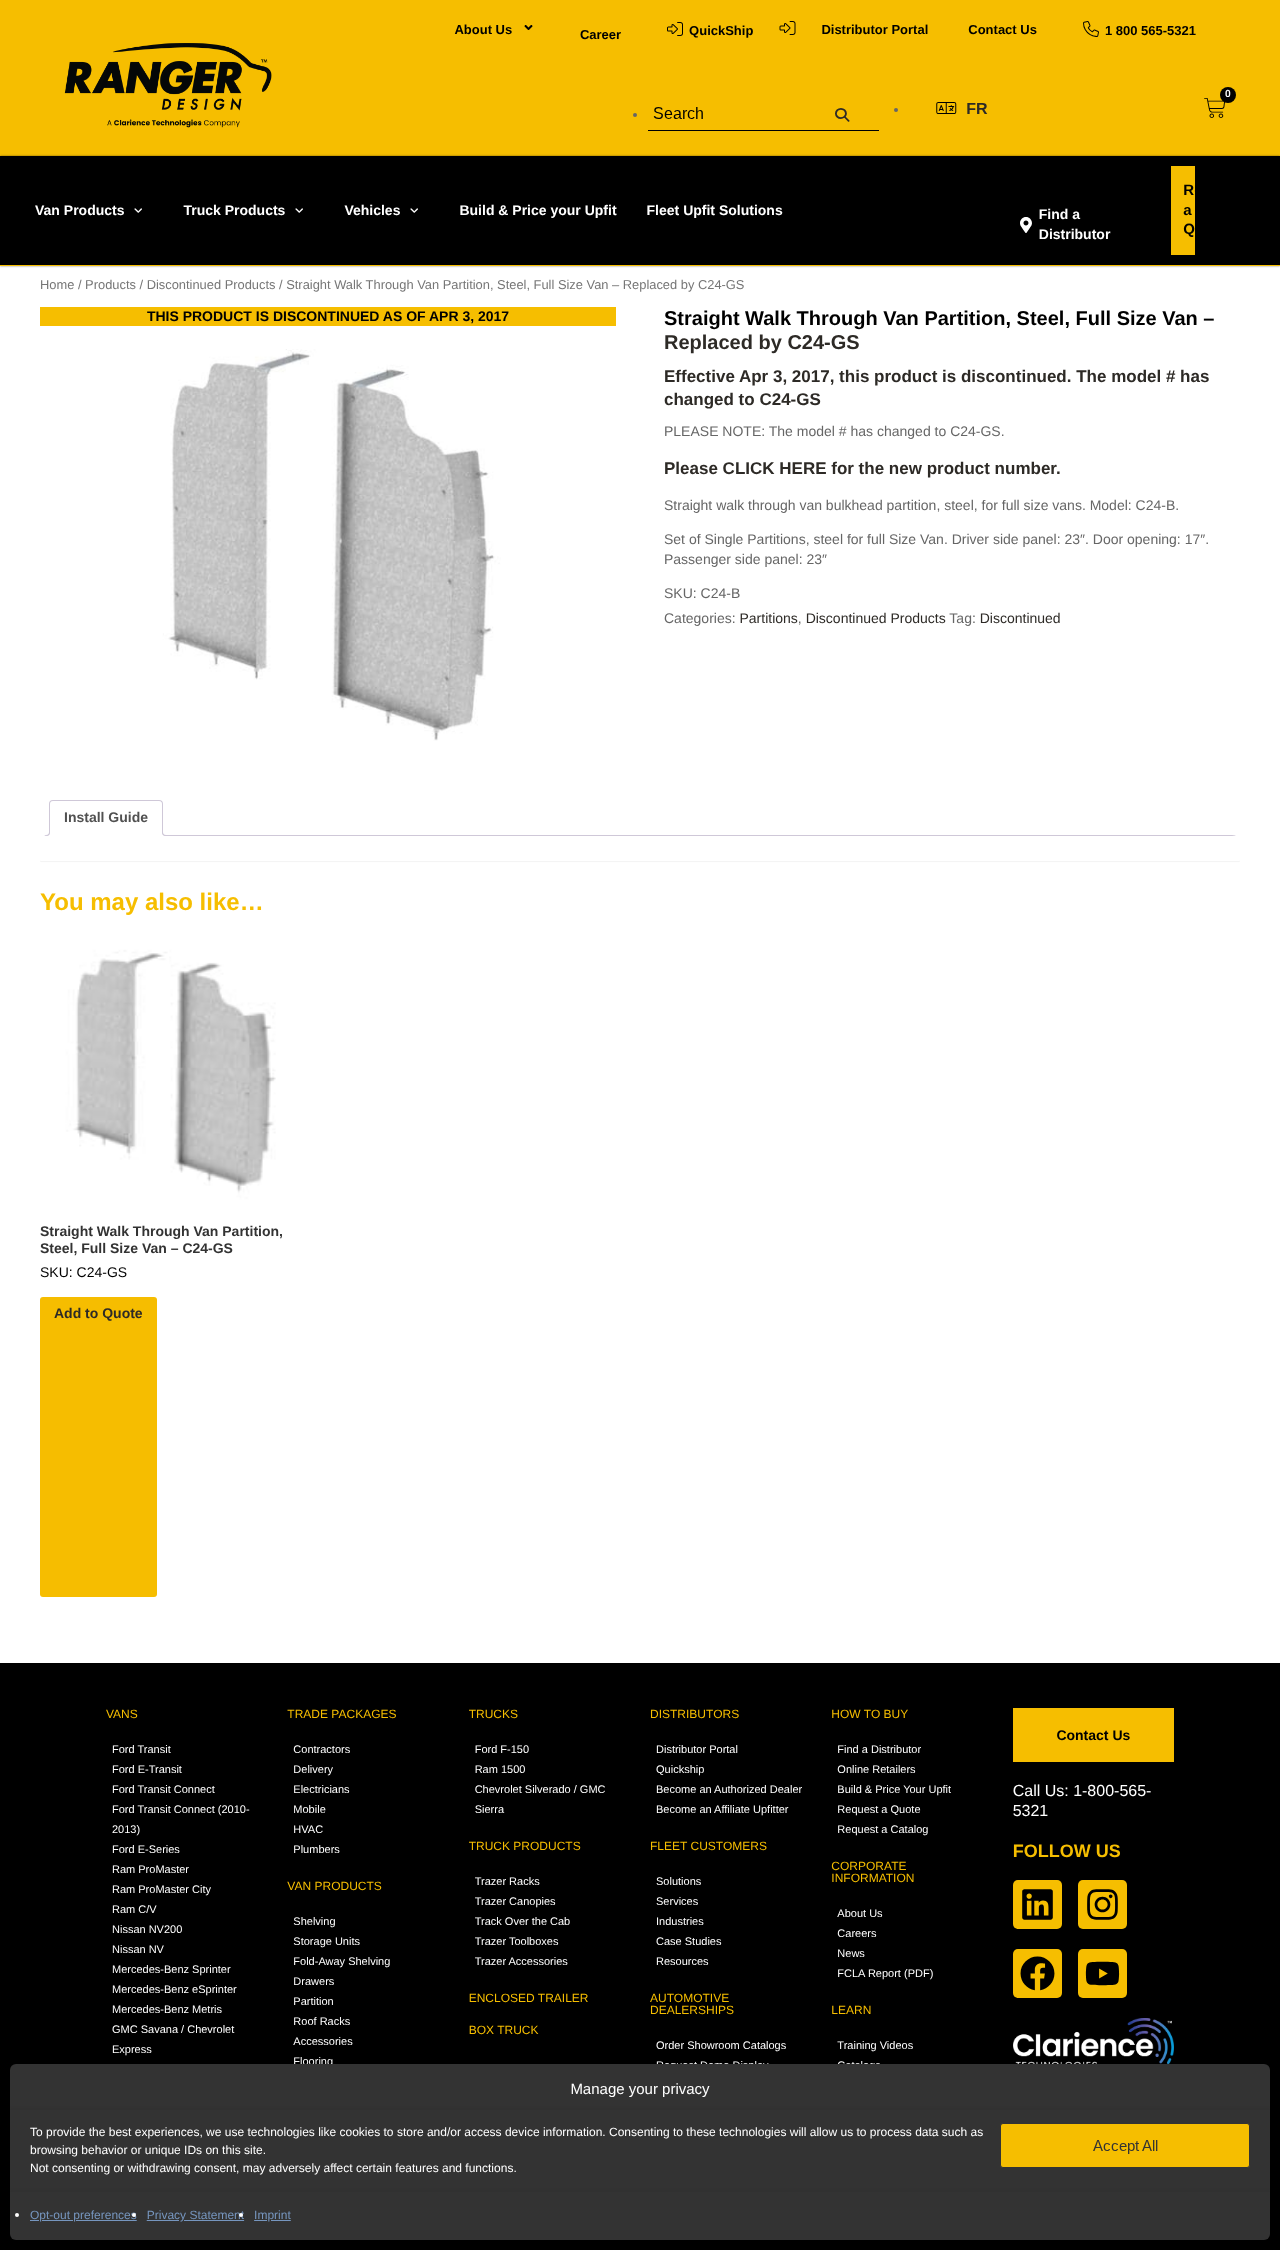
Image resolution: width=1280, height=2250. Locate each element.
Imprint (272, 2215)
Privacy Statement (195, 2215)
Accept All (1125, 2145)
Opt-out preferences (83, 2215)
